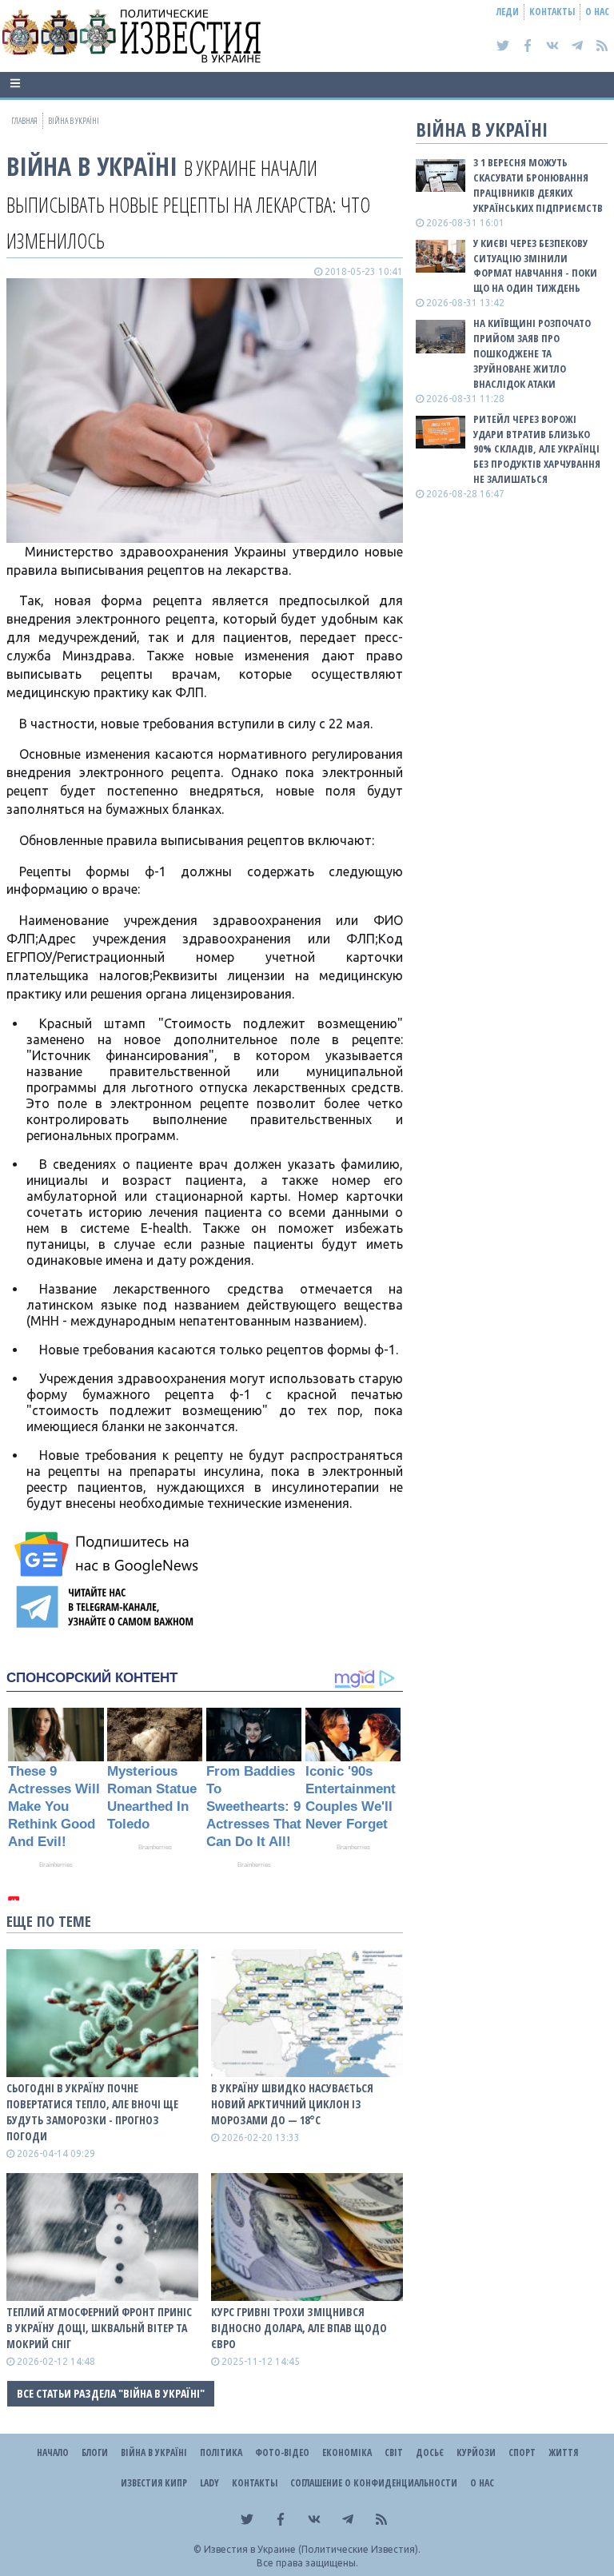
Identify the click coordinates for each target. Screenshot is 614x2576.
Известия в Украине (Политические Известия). (312, 2549)
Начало (53, 2452)
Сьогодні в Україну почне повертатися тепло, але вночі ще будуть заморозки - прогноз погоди (92, 2112)
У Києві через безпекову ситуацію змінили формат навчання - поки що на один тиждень (535, 266)
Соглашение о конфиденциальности (374, 2483)
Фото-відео (282, 2452)
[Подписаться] (109, 1554)
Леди (508, 12)
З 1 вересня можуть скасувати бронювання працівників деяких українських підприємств (538, 185)
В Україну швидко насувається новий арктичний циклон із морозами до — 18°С (292, 2104)
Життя (563, 2452)
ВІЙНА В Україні (92, 166)
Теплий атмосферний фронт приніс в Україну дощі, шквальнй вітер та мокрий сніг (99, 2328)
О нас (597, 12)
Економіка (347, 2452)
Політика (221, 2452)
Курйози (476, 2452)
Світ (394, 2452)
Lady (209, 2483)
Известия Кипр (154, 2483)
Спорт (522, 2452)
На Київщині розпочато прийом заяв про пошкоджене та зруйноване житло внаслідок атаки (532, 353)
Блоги (95, 2452)
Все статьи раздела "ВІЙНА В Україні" (111, 2393)
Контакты (552, 12)
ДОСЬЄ (430, 2452)
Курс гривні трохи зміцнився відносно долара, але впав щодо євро (299, 2328)
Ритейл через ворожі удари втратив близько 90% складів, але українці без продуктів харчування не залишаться (537, 449)
